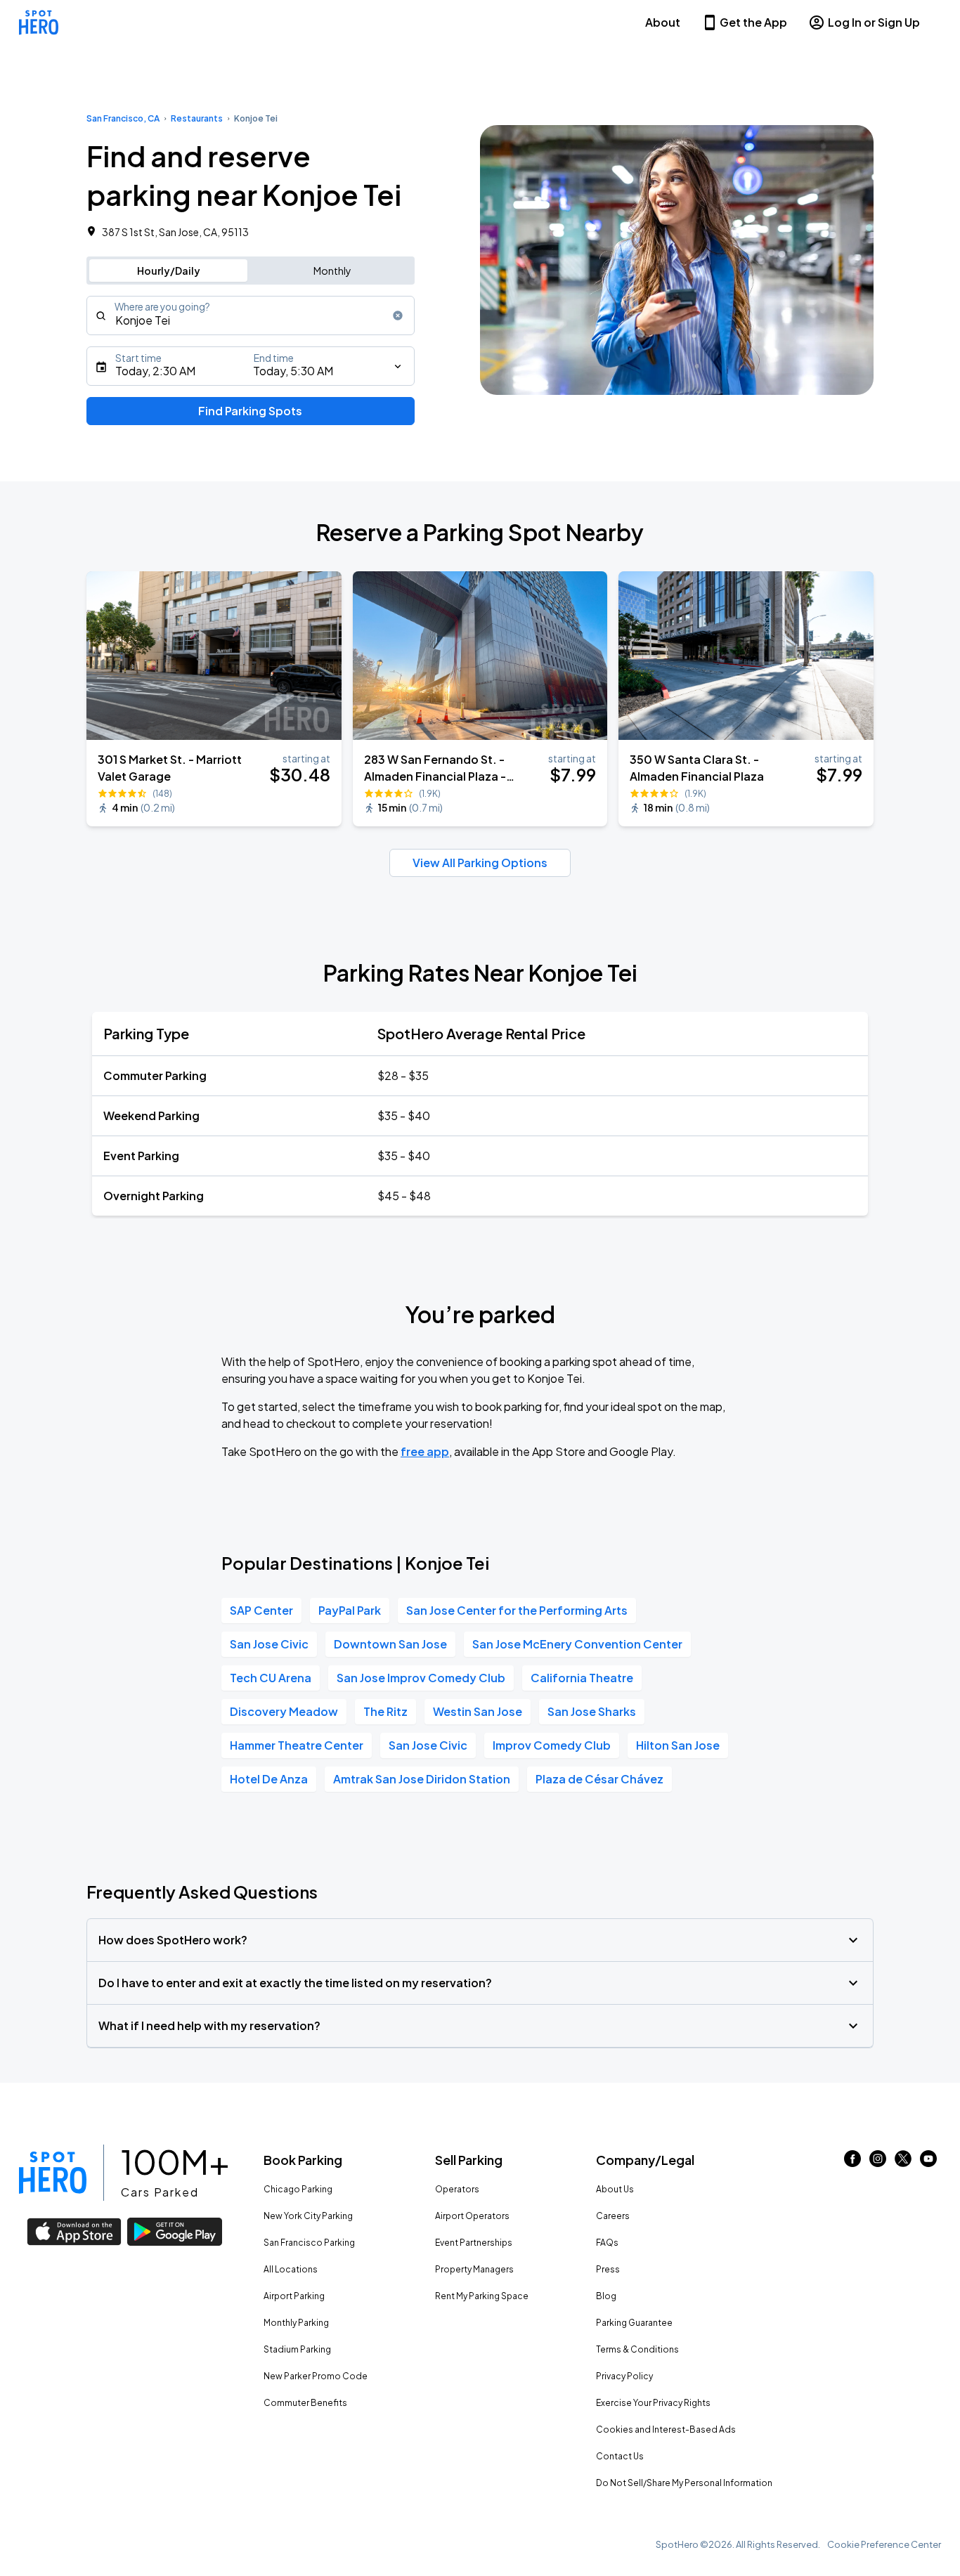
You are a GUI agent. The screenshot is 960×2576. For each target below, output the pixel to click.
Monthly (332, 271)
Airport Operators (472, 2216)
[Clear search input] (398, 316)
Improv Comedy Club (552, 1745)
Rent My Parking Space (482, 2296)
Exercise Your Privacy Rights (653, 2403)
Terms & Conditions (637, 2349)
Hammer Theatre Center (297, 1745)
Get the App (753, 22)
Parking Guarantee (634, 2323)
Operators (457, 2189)
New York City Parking (308, 2216)
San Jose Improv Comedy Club (421, 1678)
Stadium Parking (297, 2349)
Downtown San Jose (390, 1644)
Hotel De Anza (269, 1779)
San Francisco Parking (309, 2243)
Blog (606, 2296)
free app (425, 1451)
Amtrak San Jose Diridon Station (422, 1779)
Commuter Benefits (305, 2403)
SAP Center (261, 1610)
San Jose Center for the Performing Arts (517, 1610)
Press (608, 2269)
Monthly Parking (296, 2323)
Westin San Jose (478, 1711)
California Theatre (582, 1678)
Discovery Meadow (284, 1711)
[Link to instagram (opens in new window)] (878, 2162)
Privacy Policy (624, 2376)
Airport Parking (294, 2296)
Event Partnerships (474, 2243)
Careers (613, 2216)
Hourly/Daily (169, 271)
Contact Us (620, 2456)
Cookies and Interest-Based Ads (666, 2429)
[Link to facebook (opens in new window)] (852, 2162)
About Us (615, 2189)
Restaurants (197, 118)
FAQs (607, 2243)
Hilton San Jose (678, 1745)
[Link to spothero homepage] (53, 2173)
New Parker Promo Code (316, 2376)
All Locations (291, 2269)
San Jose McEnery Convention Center (577, 1644)
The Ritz (385, 1711)
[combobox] (251, 316)
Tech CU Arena (271, 1678)
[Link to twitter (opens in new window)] (903, 2162)
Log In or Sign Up (874, 22)
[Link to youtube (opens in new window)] (928, 2162)
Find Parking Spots (250, 411)
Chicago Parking (298, 2189)
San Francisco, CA (123, 118)
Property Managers (474, 2269)
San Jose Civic (269, 1644)
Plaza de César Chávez (599, 1779)
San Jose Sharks (592, 1711)
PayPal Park (350, 1610)
